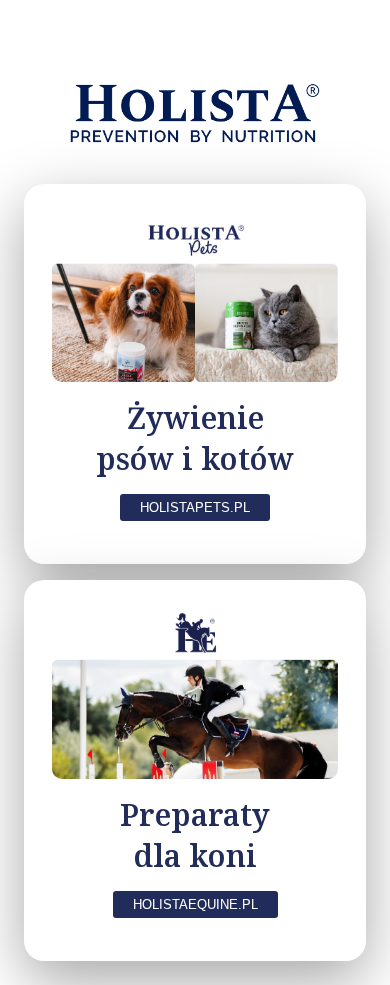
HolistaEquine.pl (195, 904)
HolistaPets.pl (195, 507)
